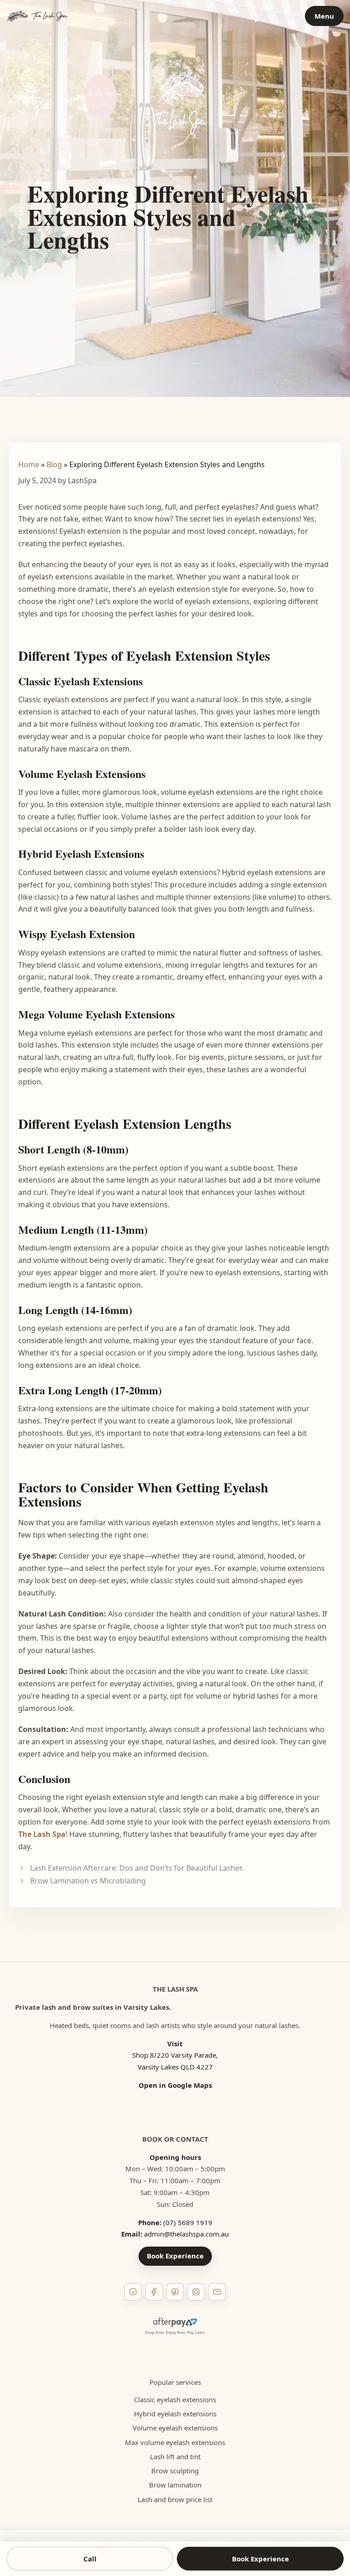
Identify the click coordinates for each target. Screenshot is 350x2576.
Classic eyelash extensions (175, 2399)
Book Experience (175, 2256)
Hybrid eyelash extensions (175, 2414)
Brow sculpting (175, 2471)
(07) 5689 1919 (188, 2222)
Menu (324, 16)
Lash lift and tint (175, 2456)
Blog (54, 464)
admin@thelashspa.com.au (186, 2234)
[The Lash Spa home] (37, 16)
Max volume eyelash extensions (175, 2442)
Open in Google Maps (175, 2085)
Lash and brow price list (175, 2499)
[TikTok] (175, 2292)
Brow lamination (175, 2485)
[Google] (196, 2292)
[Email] (217, 2292)
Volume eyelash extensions (175, 2428)
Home (29, 464)
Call (90, 2559)
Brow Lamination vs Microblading (88, 1881)
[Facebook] (154, 2292)
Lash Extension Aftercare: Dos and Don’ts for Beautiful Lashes (136, 1868)
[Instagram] (133, 2292)
